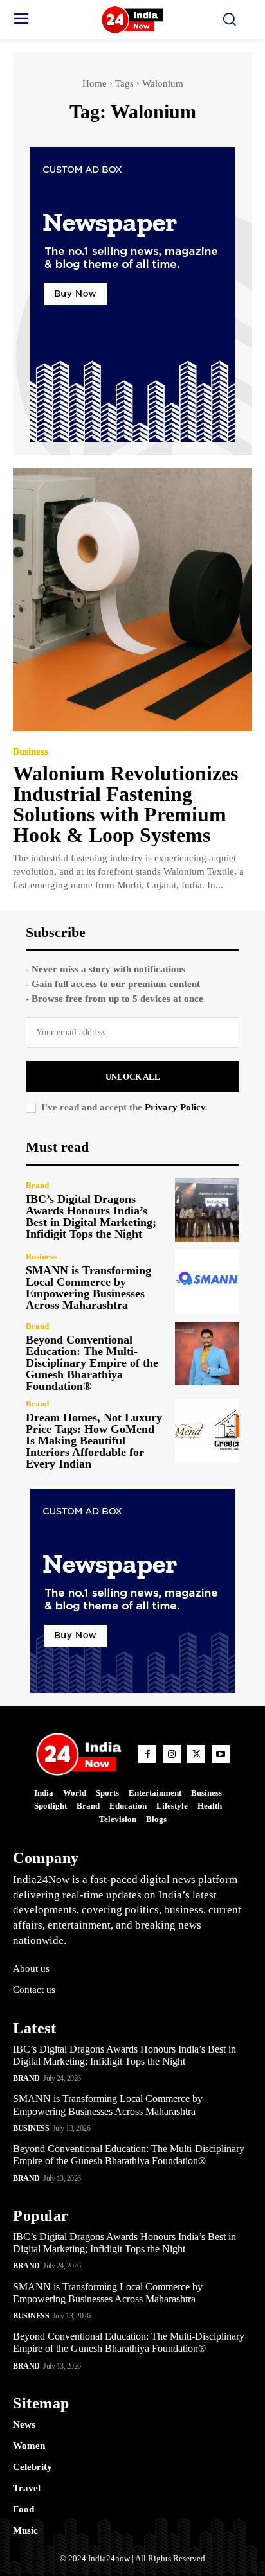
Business (31, 752)
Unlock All (133, 1077)
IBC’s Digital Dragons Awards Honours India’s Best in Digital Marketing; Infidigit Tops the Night (91, 1216)
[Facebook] (147, 1754)
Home (95, 83)
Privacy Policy (175, 1107)
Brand (37, 1185)
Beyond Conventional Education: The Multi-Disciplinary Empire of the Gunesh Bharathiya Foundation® (92, 1363)
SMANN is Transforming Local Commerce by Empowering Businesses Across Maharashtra (88, 1288)
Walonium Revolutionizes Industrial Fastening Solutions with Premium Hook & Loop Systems (125, 804)
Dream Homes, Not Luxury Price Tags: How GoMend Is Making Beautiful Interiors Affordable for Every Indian (94, 1441)
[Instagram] (172, 1754)
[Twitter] (196, 1754)
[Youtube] (221, 1754)
